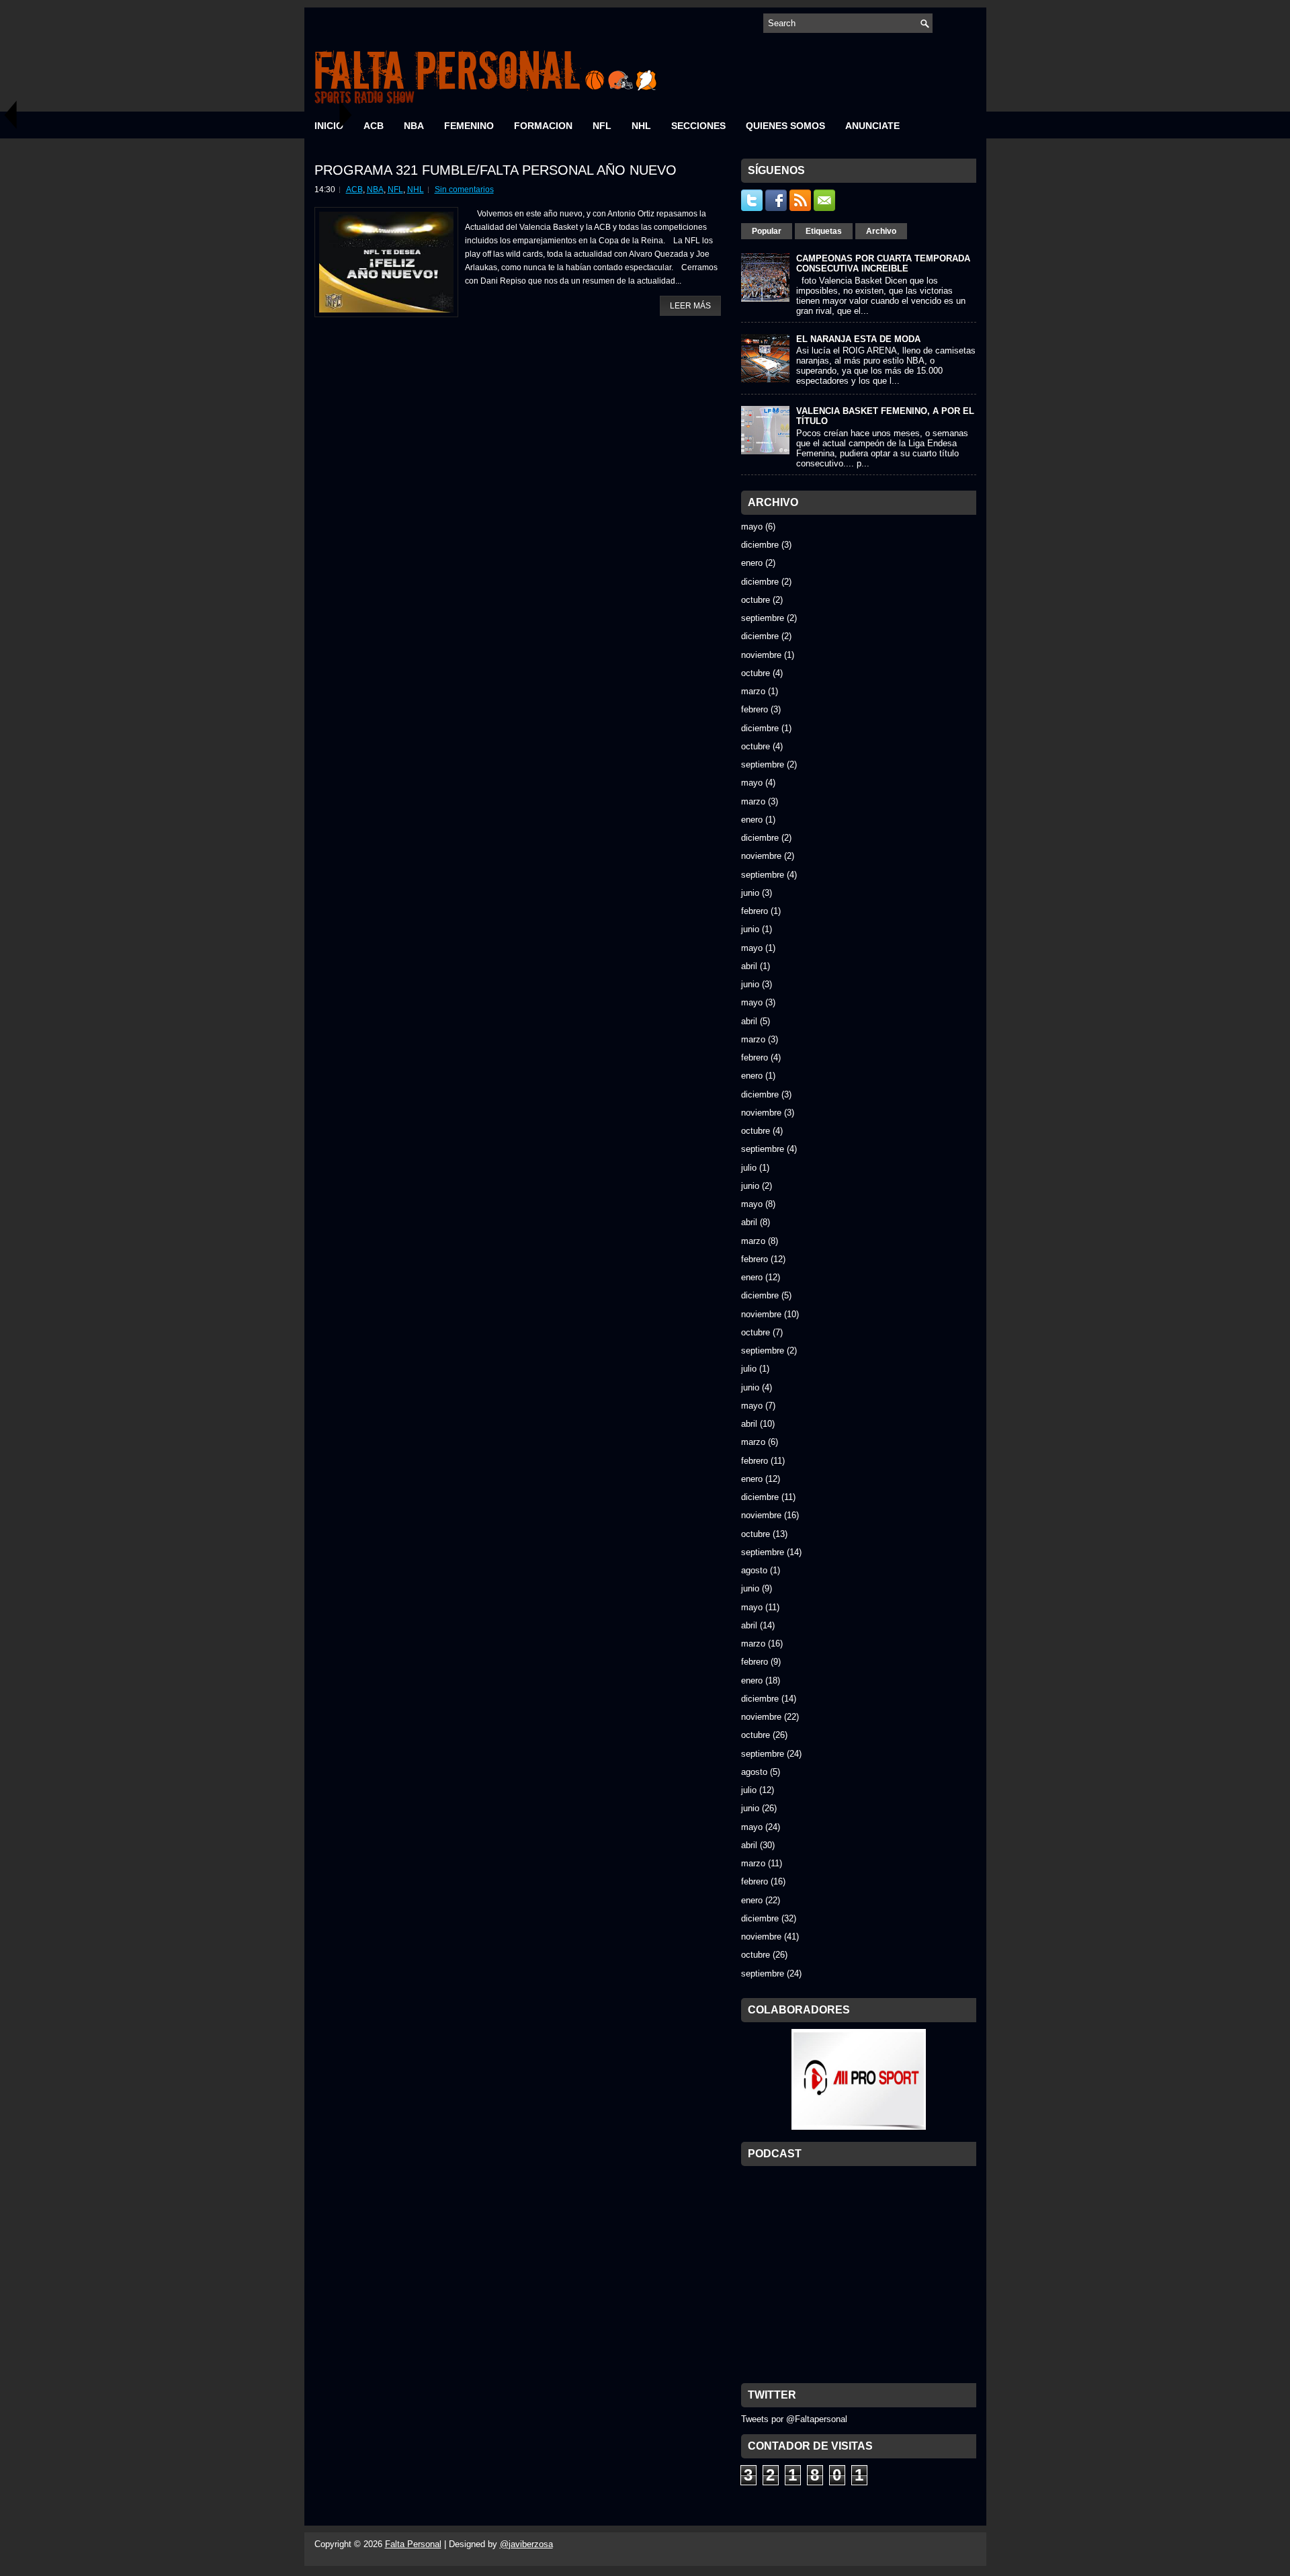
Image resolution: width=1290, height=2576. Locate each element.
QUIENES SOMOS (785, 126)
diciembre (760, 545)
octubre (756, 600)
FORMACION (543, 126)
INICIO (329, 126)
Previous (10, 115)
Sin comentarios (464, 190)
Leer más (690, 306)
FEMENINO (469, 126)
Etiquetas (824, 231)
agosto (754, 1570)
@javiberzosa (526, 2544)
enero (752, 563)
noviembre (761, 655)
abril (749, 966)
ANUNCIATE (872, 126)
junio (750, 893)
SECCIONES (698, 126)
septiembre (763, 618)
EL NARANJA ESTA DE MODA (858, 339)
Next (346, 115)
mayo (752, 527)
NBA (414, 126)
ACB (374, 126)
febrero (755, 709)
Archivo (881, 231)
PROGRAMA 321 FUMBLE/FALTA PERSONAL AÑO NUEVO (496, 170)
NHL (641, 126)
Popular (767, 231)
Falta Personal (413, 2544)
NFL (602, 126)
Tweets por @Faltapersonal (794, 2419)
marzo (753, 691)
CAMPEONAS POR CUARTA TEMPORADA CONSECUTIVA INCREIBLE (883, 263)
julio (749, 1168)
